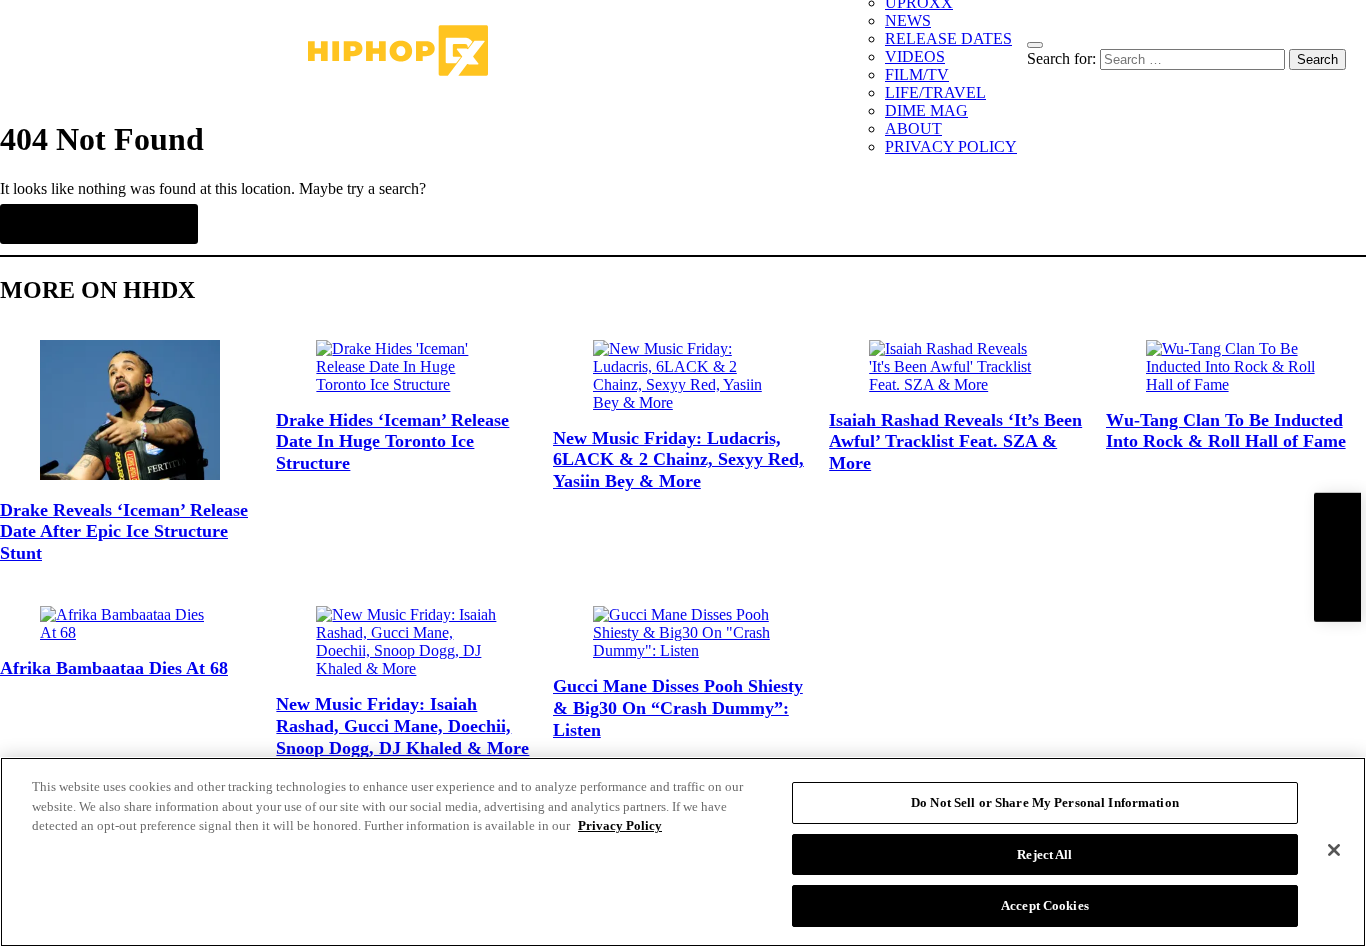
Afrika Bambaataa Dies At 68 (114, 668)
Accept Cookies (1045, 905)
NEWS (908, 20)
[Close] (1334, 850)
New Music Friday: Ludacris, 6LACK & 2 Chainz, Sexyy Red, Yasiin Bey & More (678, 459)
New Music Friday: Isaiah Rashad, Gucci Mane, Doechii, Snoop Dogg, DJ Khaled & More (402, 725)
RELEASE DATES (948, 38)
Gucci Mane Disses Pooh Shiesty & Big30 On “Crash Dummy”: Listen (678, 707)
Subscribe (1337, 556)
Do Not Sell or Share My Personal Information (1045, 802)
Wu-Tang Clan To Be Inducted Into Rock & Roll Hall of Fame (1226, 431)
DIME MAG (926, 110)
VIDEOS (915, 56)
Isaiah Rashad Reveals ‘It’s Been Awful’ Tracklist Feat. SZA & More (955, 441)
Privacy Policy (620, 825)
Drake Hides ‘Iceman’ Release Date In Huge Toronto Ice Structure (392, 441)
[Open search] (1035, 45)
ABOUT (913, 128)
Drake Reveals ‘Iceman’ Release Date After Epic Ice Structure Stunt (124, 531)
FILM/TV (917, 74)
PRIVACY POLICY (951, 146)
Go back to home (99, 224)
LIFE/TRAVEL (935, 92)
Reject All (1044, 854)
